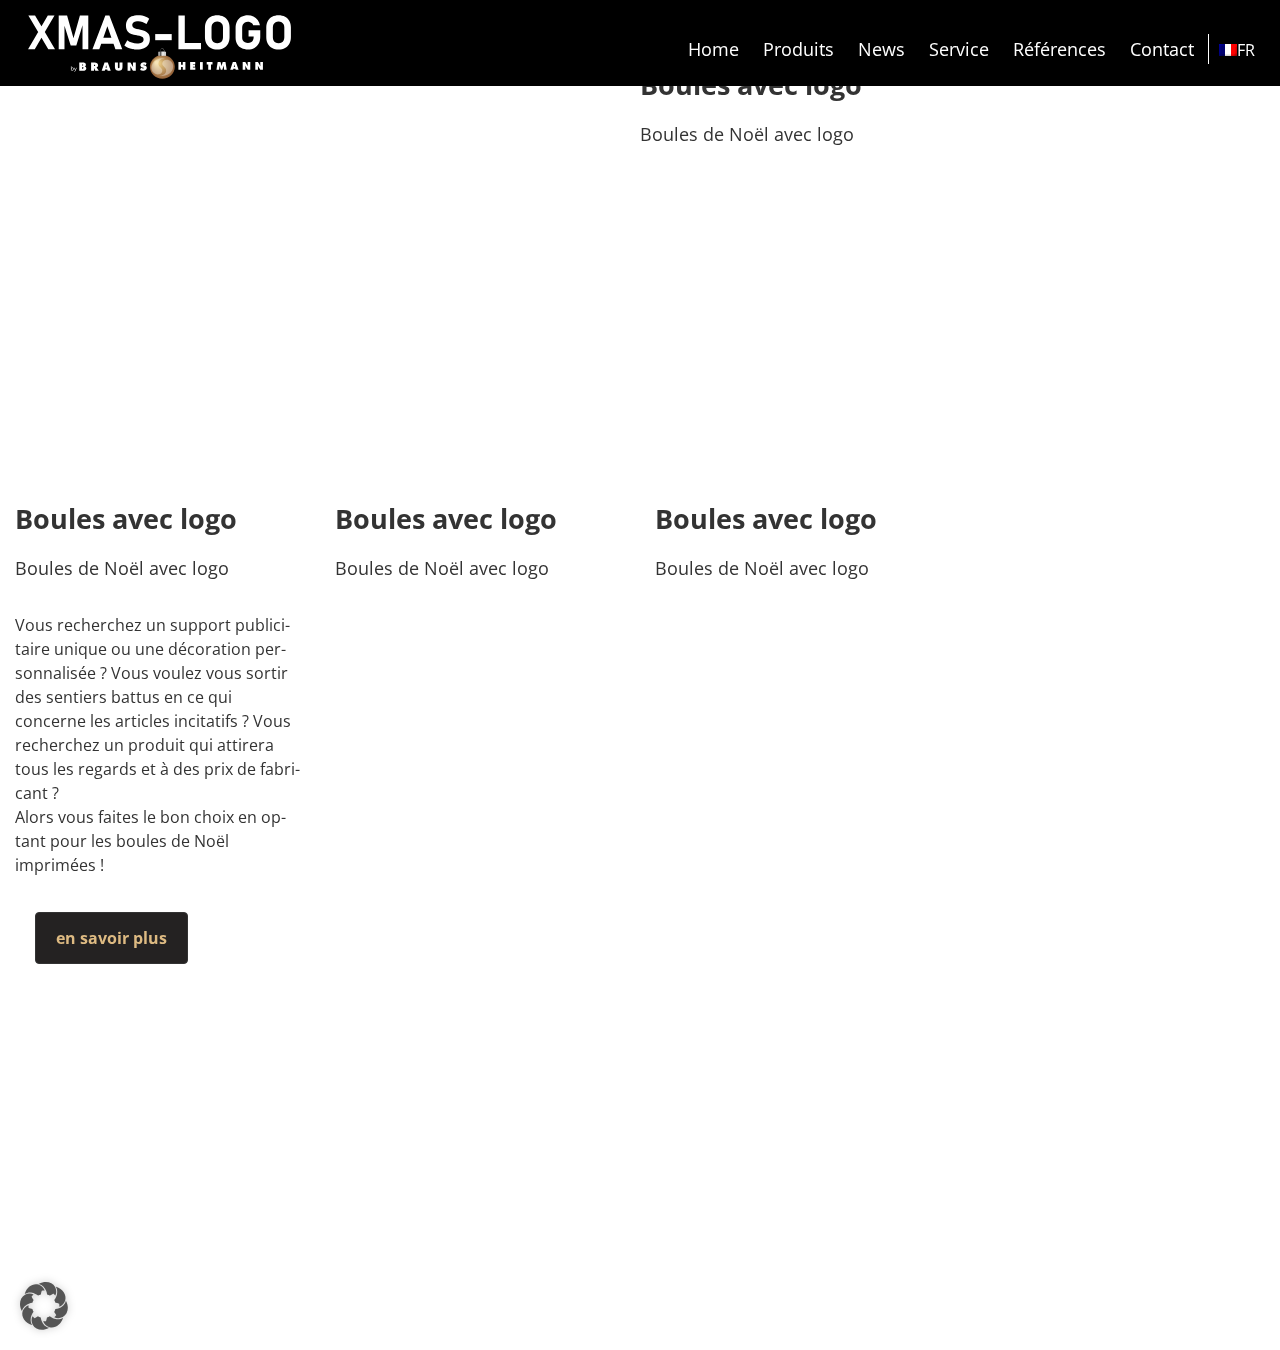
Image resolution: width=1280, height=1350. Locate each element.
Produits (798, 49)
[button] (44, 1306)
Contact (1162, 49)
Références (1059, 49)
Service (959, 49)
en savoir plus (111, 938)
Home (713, 49)
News (881, 49)
